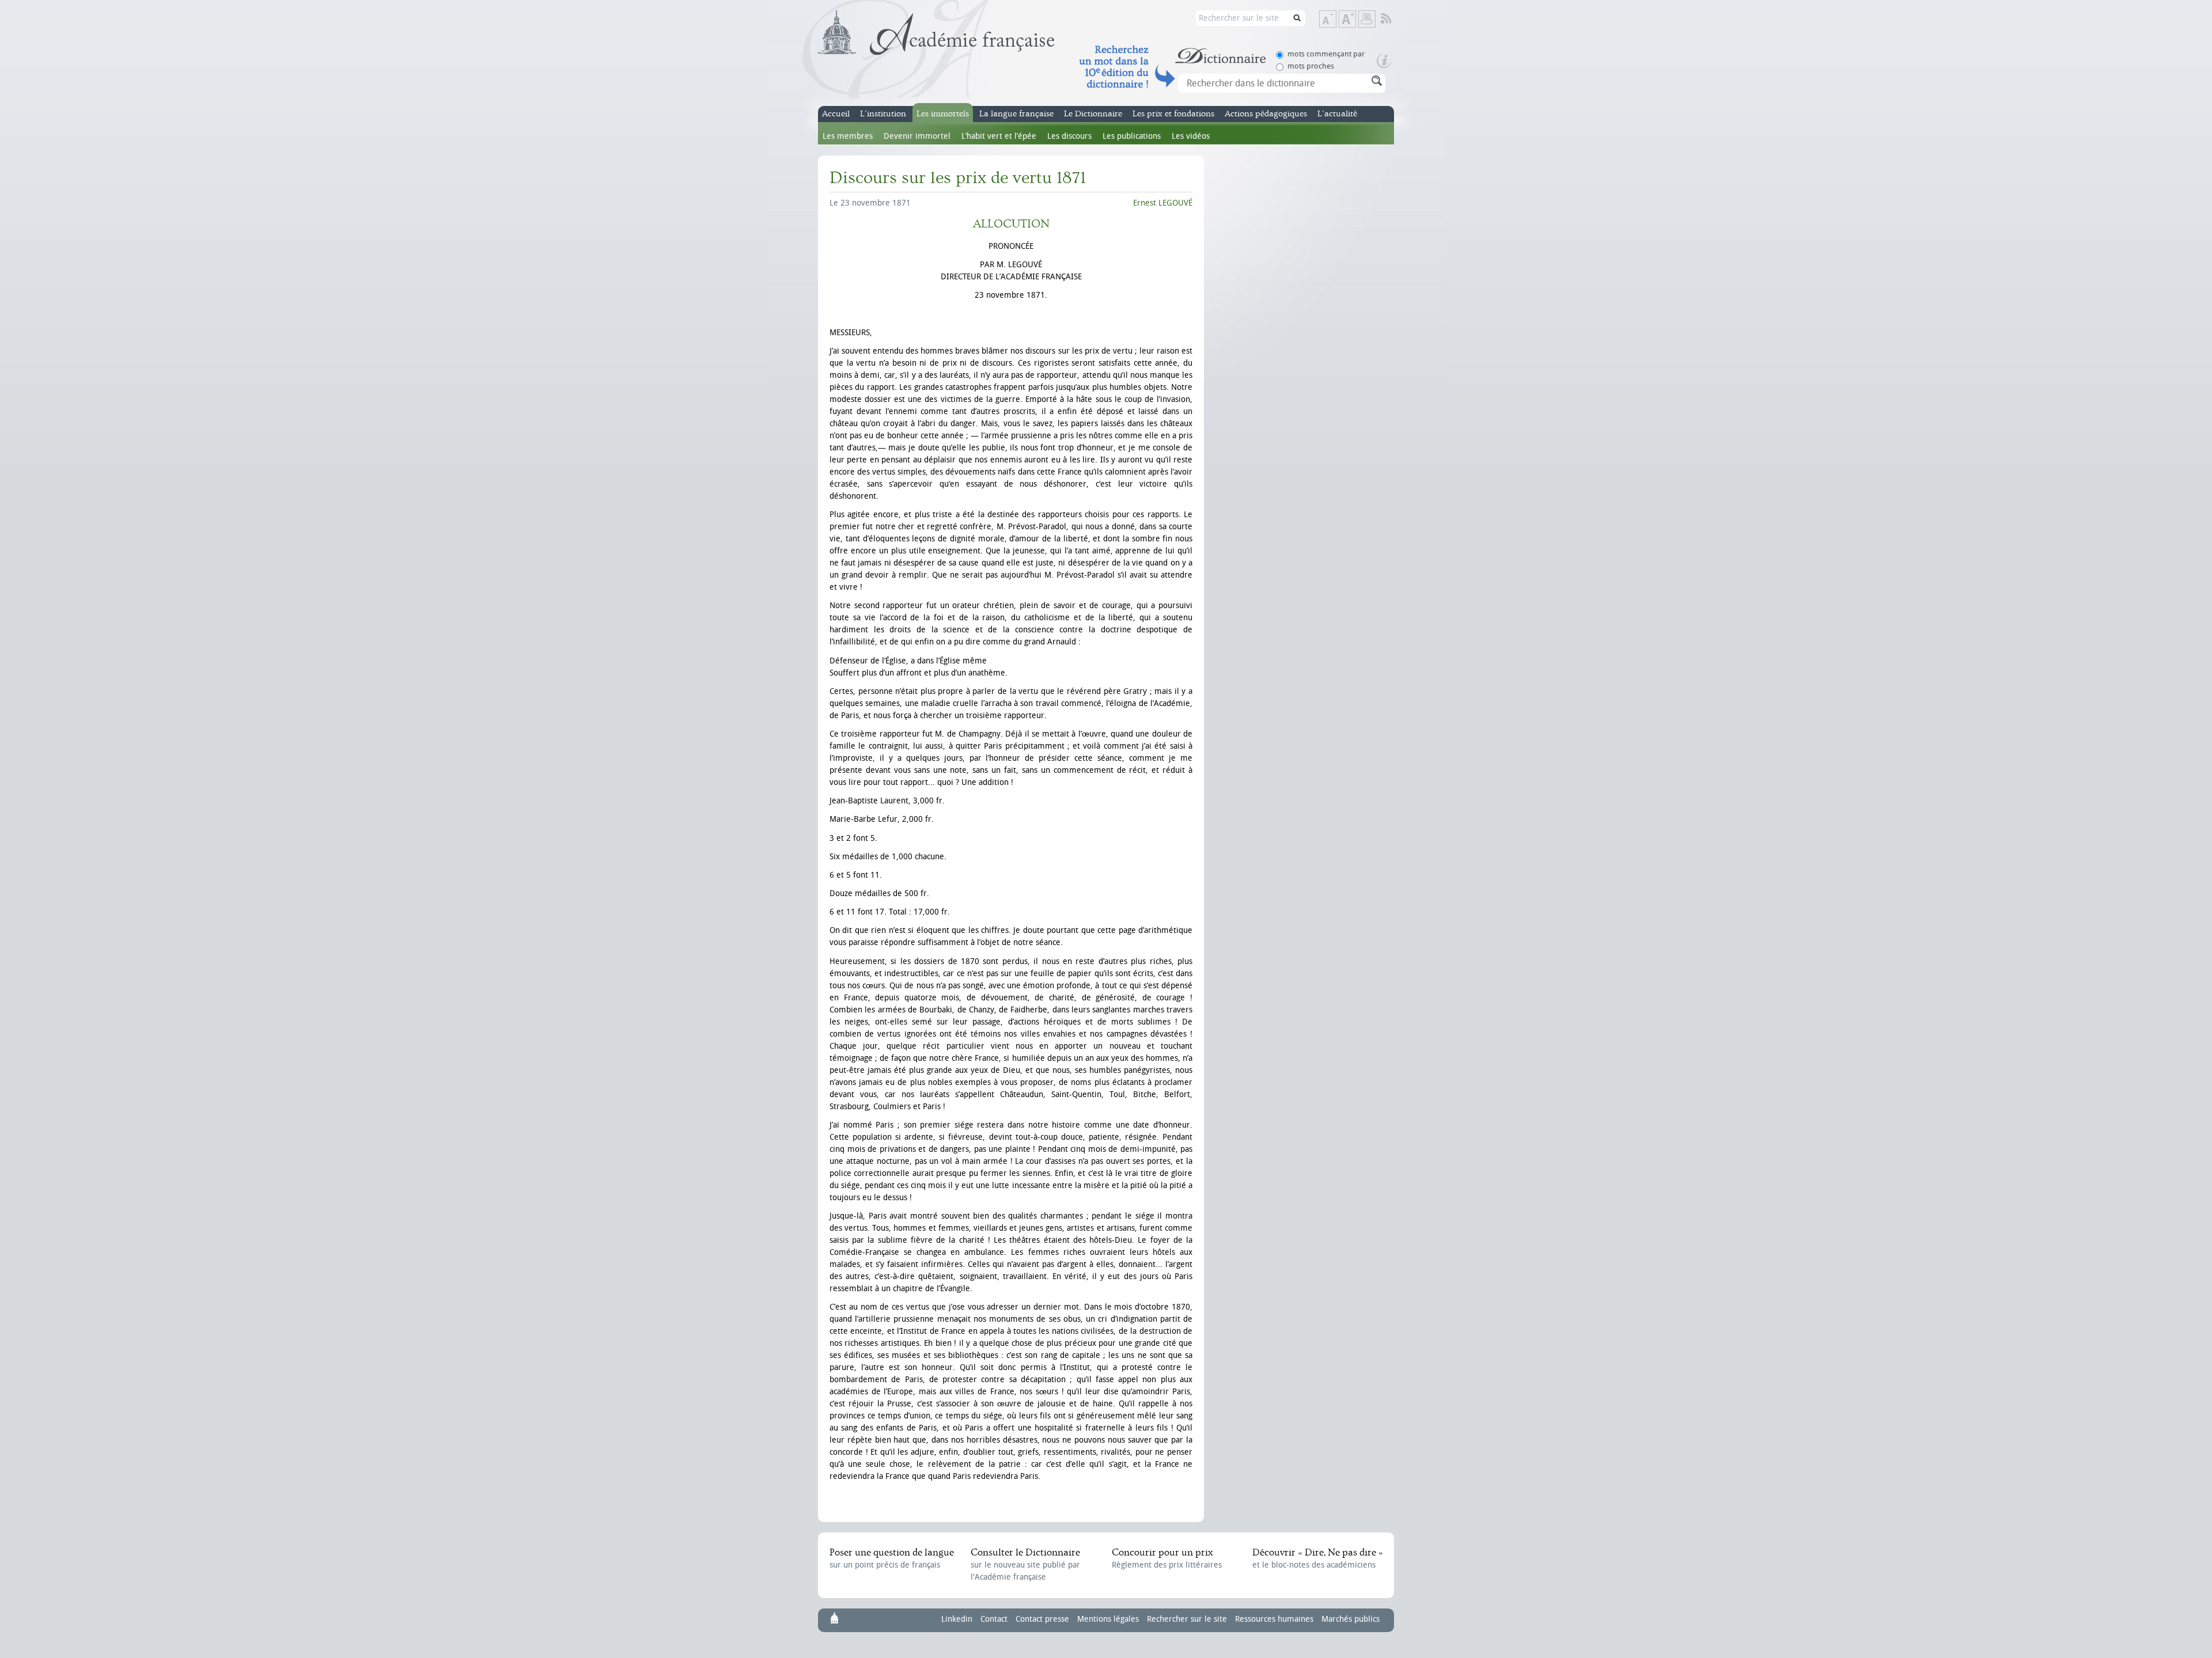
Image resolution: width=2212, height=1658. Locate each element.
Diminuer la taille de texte (1336, 20)
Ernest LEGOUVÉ (1163, 203)
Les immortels (943, 114)
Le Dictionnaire (1093, 114)
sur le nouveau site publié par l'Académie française (1025, 1564)
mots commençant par (1326, 54)
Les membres (848, 136)
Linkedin (957, 1619)
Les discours (1069, 136)
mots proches (1311, 66)
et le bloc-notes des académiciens (1317, 1558)
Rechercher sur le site (1187, 1619)
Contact (994, 1619)
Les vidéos (1191, 136)
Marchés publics (1351, 1619)
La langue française (1016, 114)
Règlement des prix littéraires (1167, 1558)
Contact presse (1042, 1619)
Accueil (836, 114)
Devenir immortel (917, 136)
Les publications (1132, 136)
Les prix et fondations (1173, 114)
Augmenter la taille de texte (1355, 20)
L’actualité (1337, 114)
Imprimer (1367, 19)
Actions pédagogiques (1266, 114)
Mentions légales (1108, 1619)
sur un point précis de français (892, 1558)
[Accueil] (936, 33)
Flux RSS (1394, 19)
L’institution (883, 114)
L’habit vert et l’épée (999, 136)
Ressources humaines (1274, 1619)
